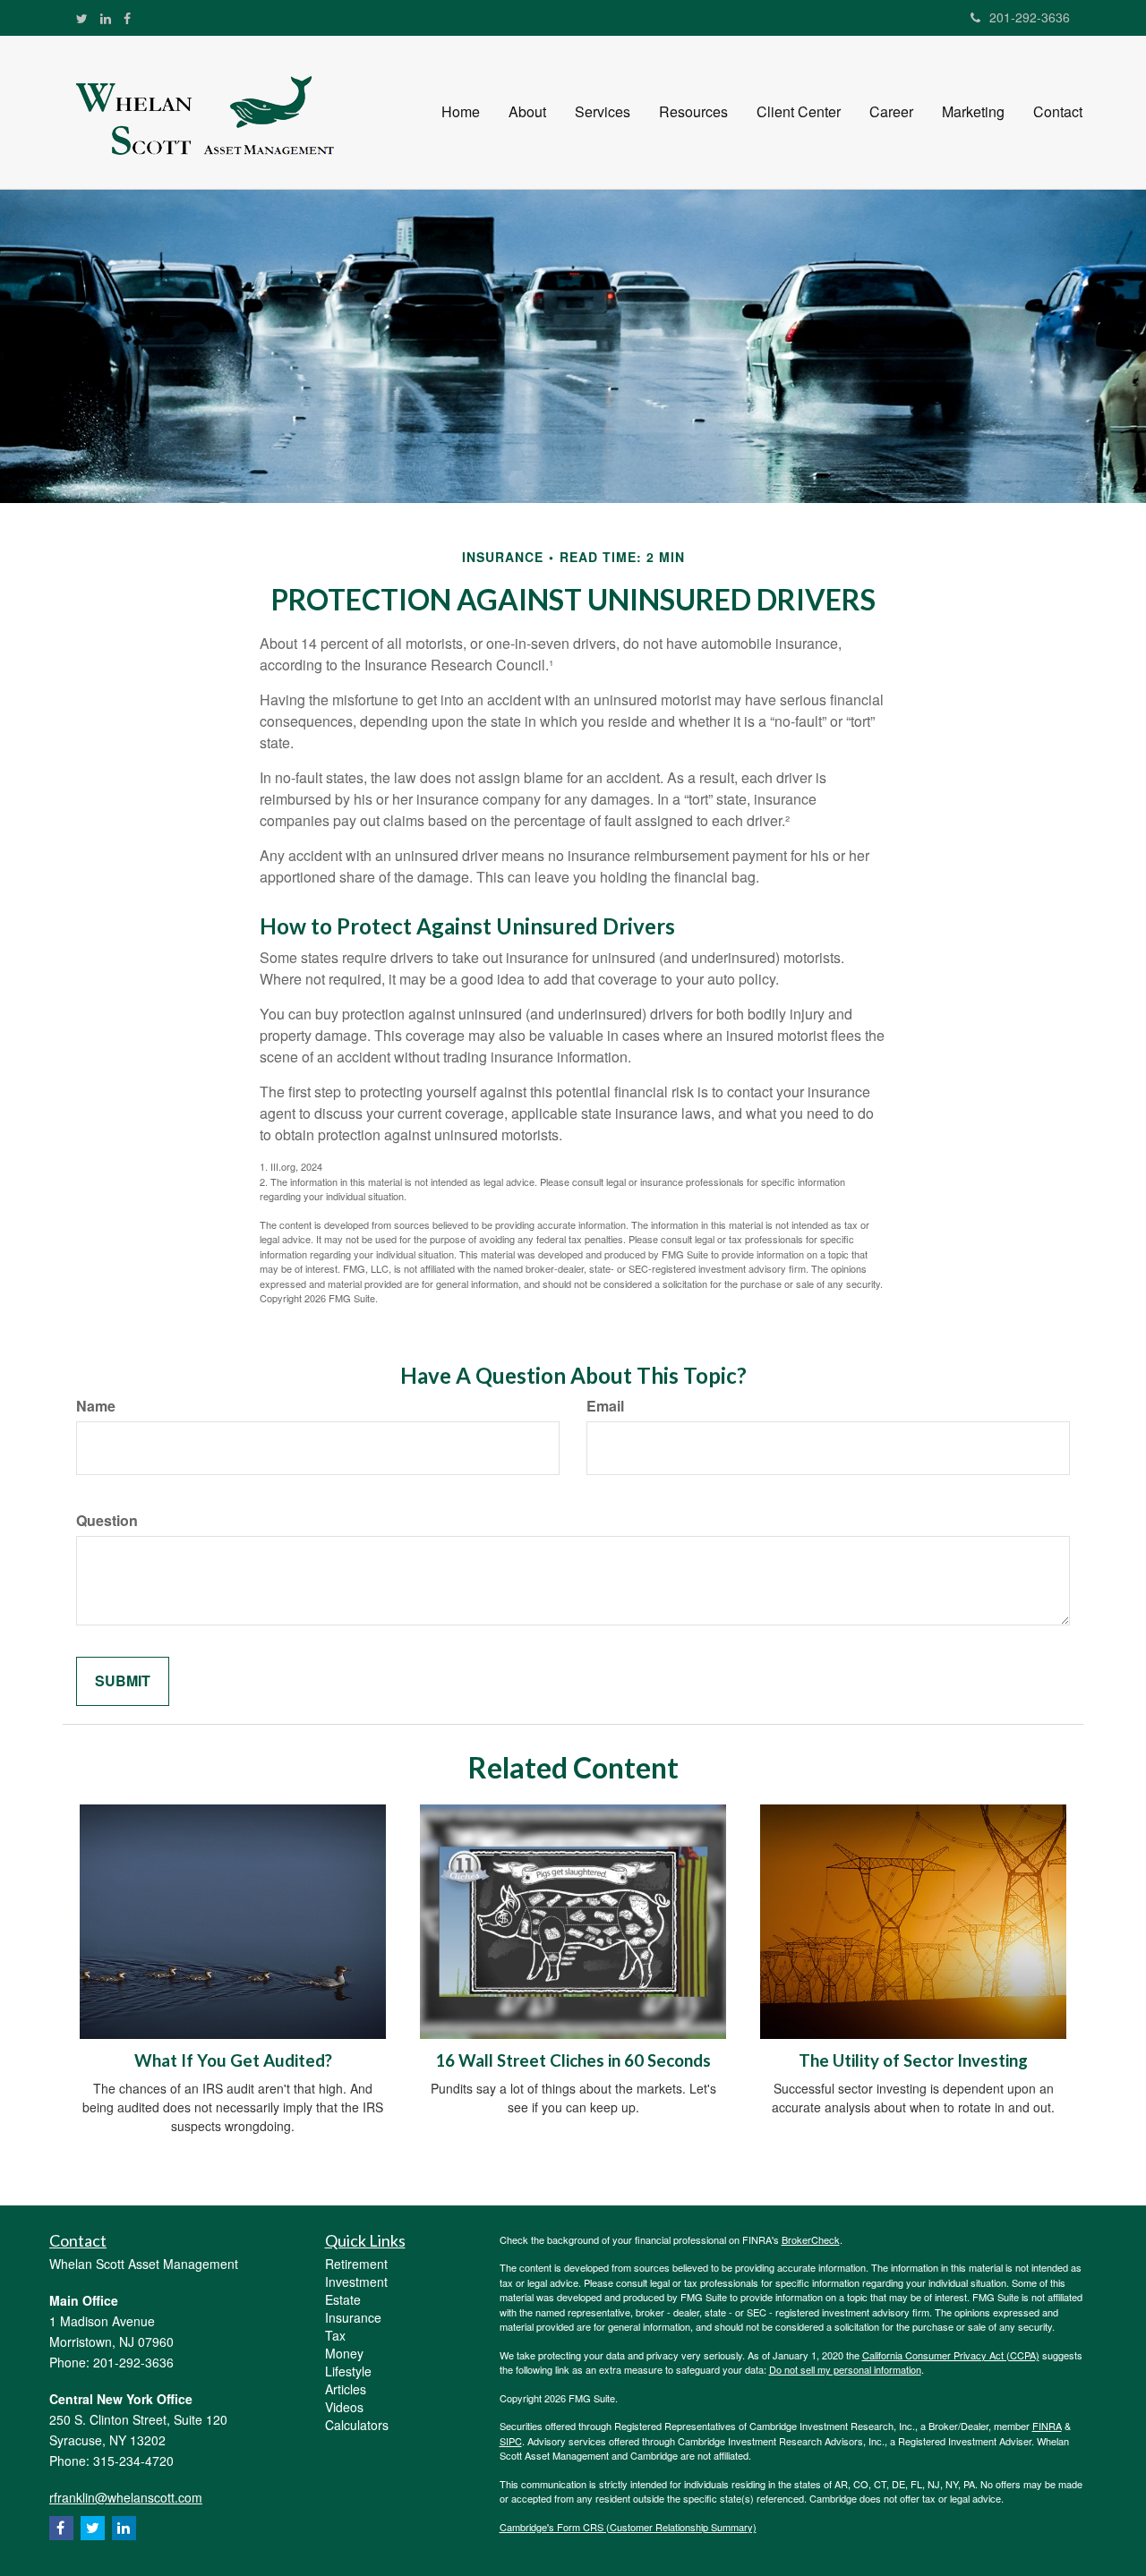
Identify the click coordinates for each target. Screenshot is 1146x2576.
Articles (346, 2389)
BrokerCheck (811, 2239)
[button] (527, 112)
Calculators (357, 2425)
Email (605, 1406)
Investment (356, 2282)
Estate (343, 2299)
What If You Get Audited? (233, 2060)
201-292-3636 (1030, 17)
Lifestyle (348, 2371)
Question (107, 1521)
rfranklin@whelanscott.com (126, 2497)
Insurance (353, 2317)
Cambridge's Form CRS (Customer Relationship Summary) (628, 2527)
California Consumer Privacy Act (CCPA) (951, 2355)
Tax (335, 2335)
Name (96, 1406)
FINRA (1047, 2426)
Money (344, 2353)
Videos (344, 2407)
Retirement (356, 2264)
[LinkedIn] (106, 18)
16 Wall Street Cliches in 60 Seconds (573, 2060)
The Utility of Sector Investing (913, 2060)
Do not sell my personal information (845, 2369)
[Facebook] (127, 18)
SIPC (511, 2441)
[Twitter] (82, 18)
